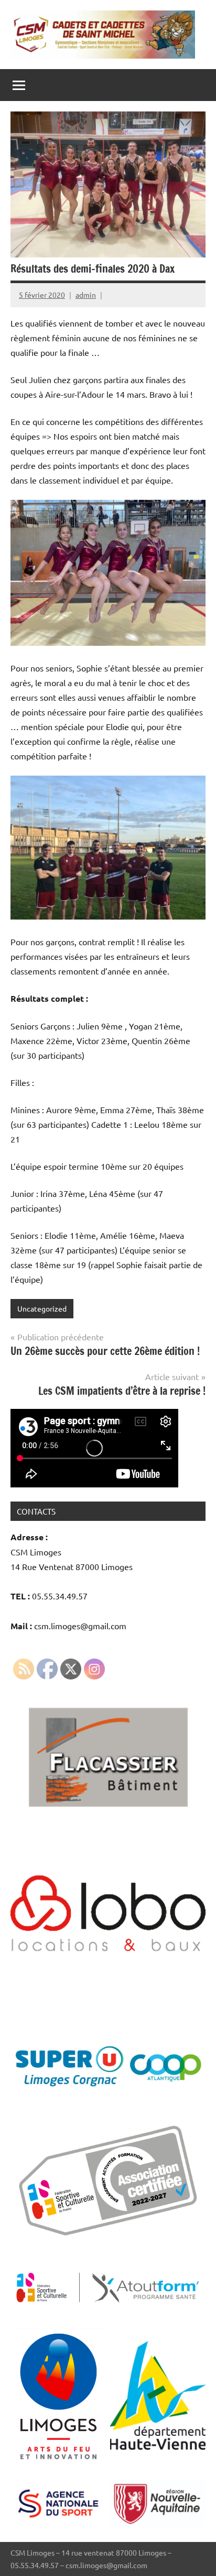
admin (86, 295)
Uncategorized (42, 1308)
